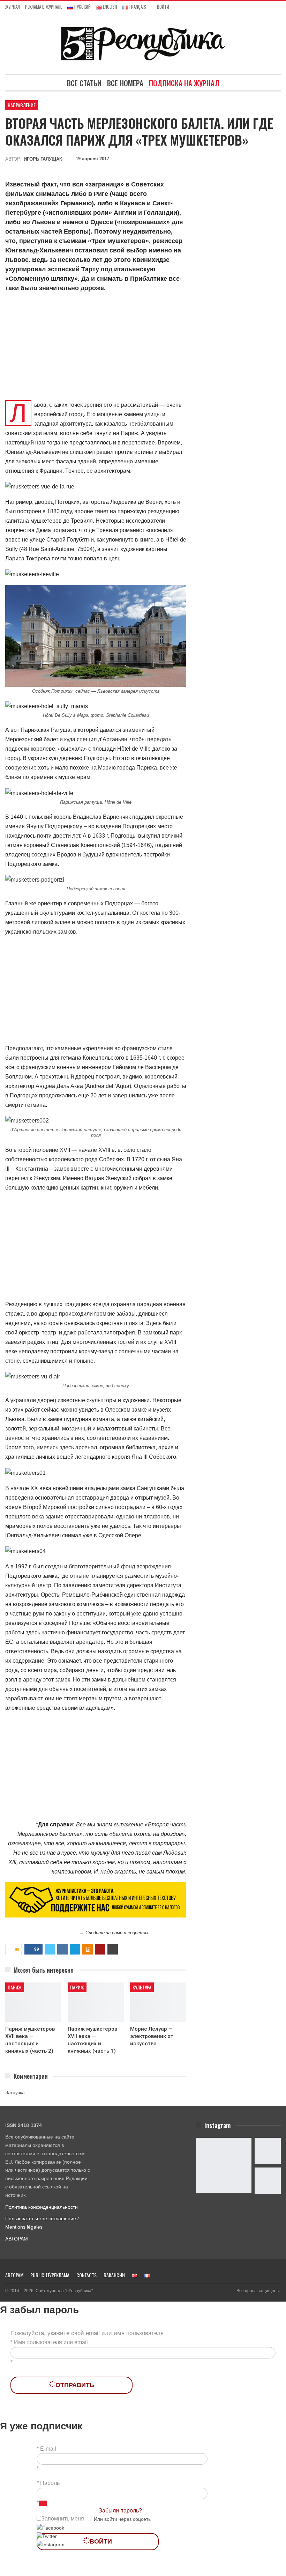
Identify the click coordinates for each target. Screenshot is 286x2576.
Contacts (86, 2275)
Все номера (125, 83)
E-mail (48, 2449)
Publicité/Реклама (50, 2275)
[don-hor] (96, 1900)
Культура (142, 1987)
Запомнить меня (63, 2519)
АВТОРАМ (17, 2239)
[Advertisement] (96, 348)
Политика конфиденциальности (42, 2207)
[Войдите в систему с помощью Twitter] (47, 2536)
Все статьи (84, 83)
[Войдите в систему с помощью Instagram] (51, 2544)
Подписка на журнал (184, 83)
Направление (22, 105)
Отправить (75, 2385)
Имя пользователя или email (51, 2342)
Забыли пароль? (120, 2511)
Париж (15, 1987)
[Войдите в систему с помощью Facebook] (50, 2527)
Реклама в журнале (44, 7)
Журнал (13, 7)
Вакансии (114, 2275)
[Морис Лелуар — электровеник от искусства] (158, 2002)
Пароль (50, 2483)
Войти (163, 7)
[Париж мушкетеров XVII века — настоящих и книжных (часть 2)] (33, 2002)
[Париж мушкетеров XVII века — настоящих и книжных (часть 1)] (96, 2002)
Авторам (14, 2275)
